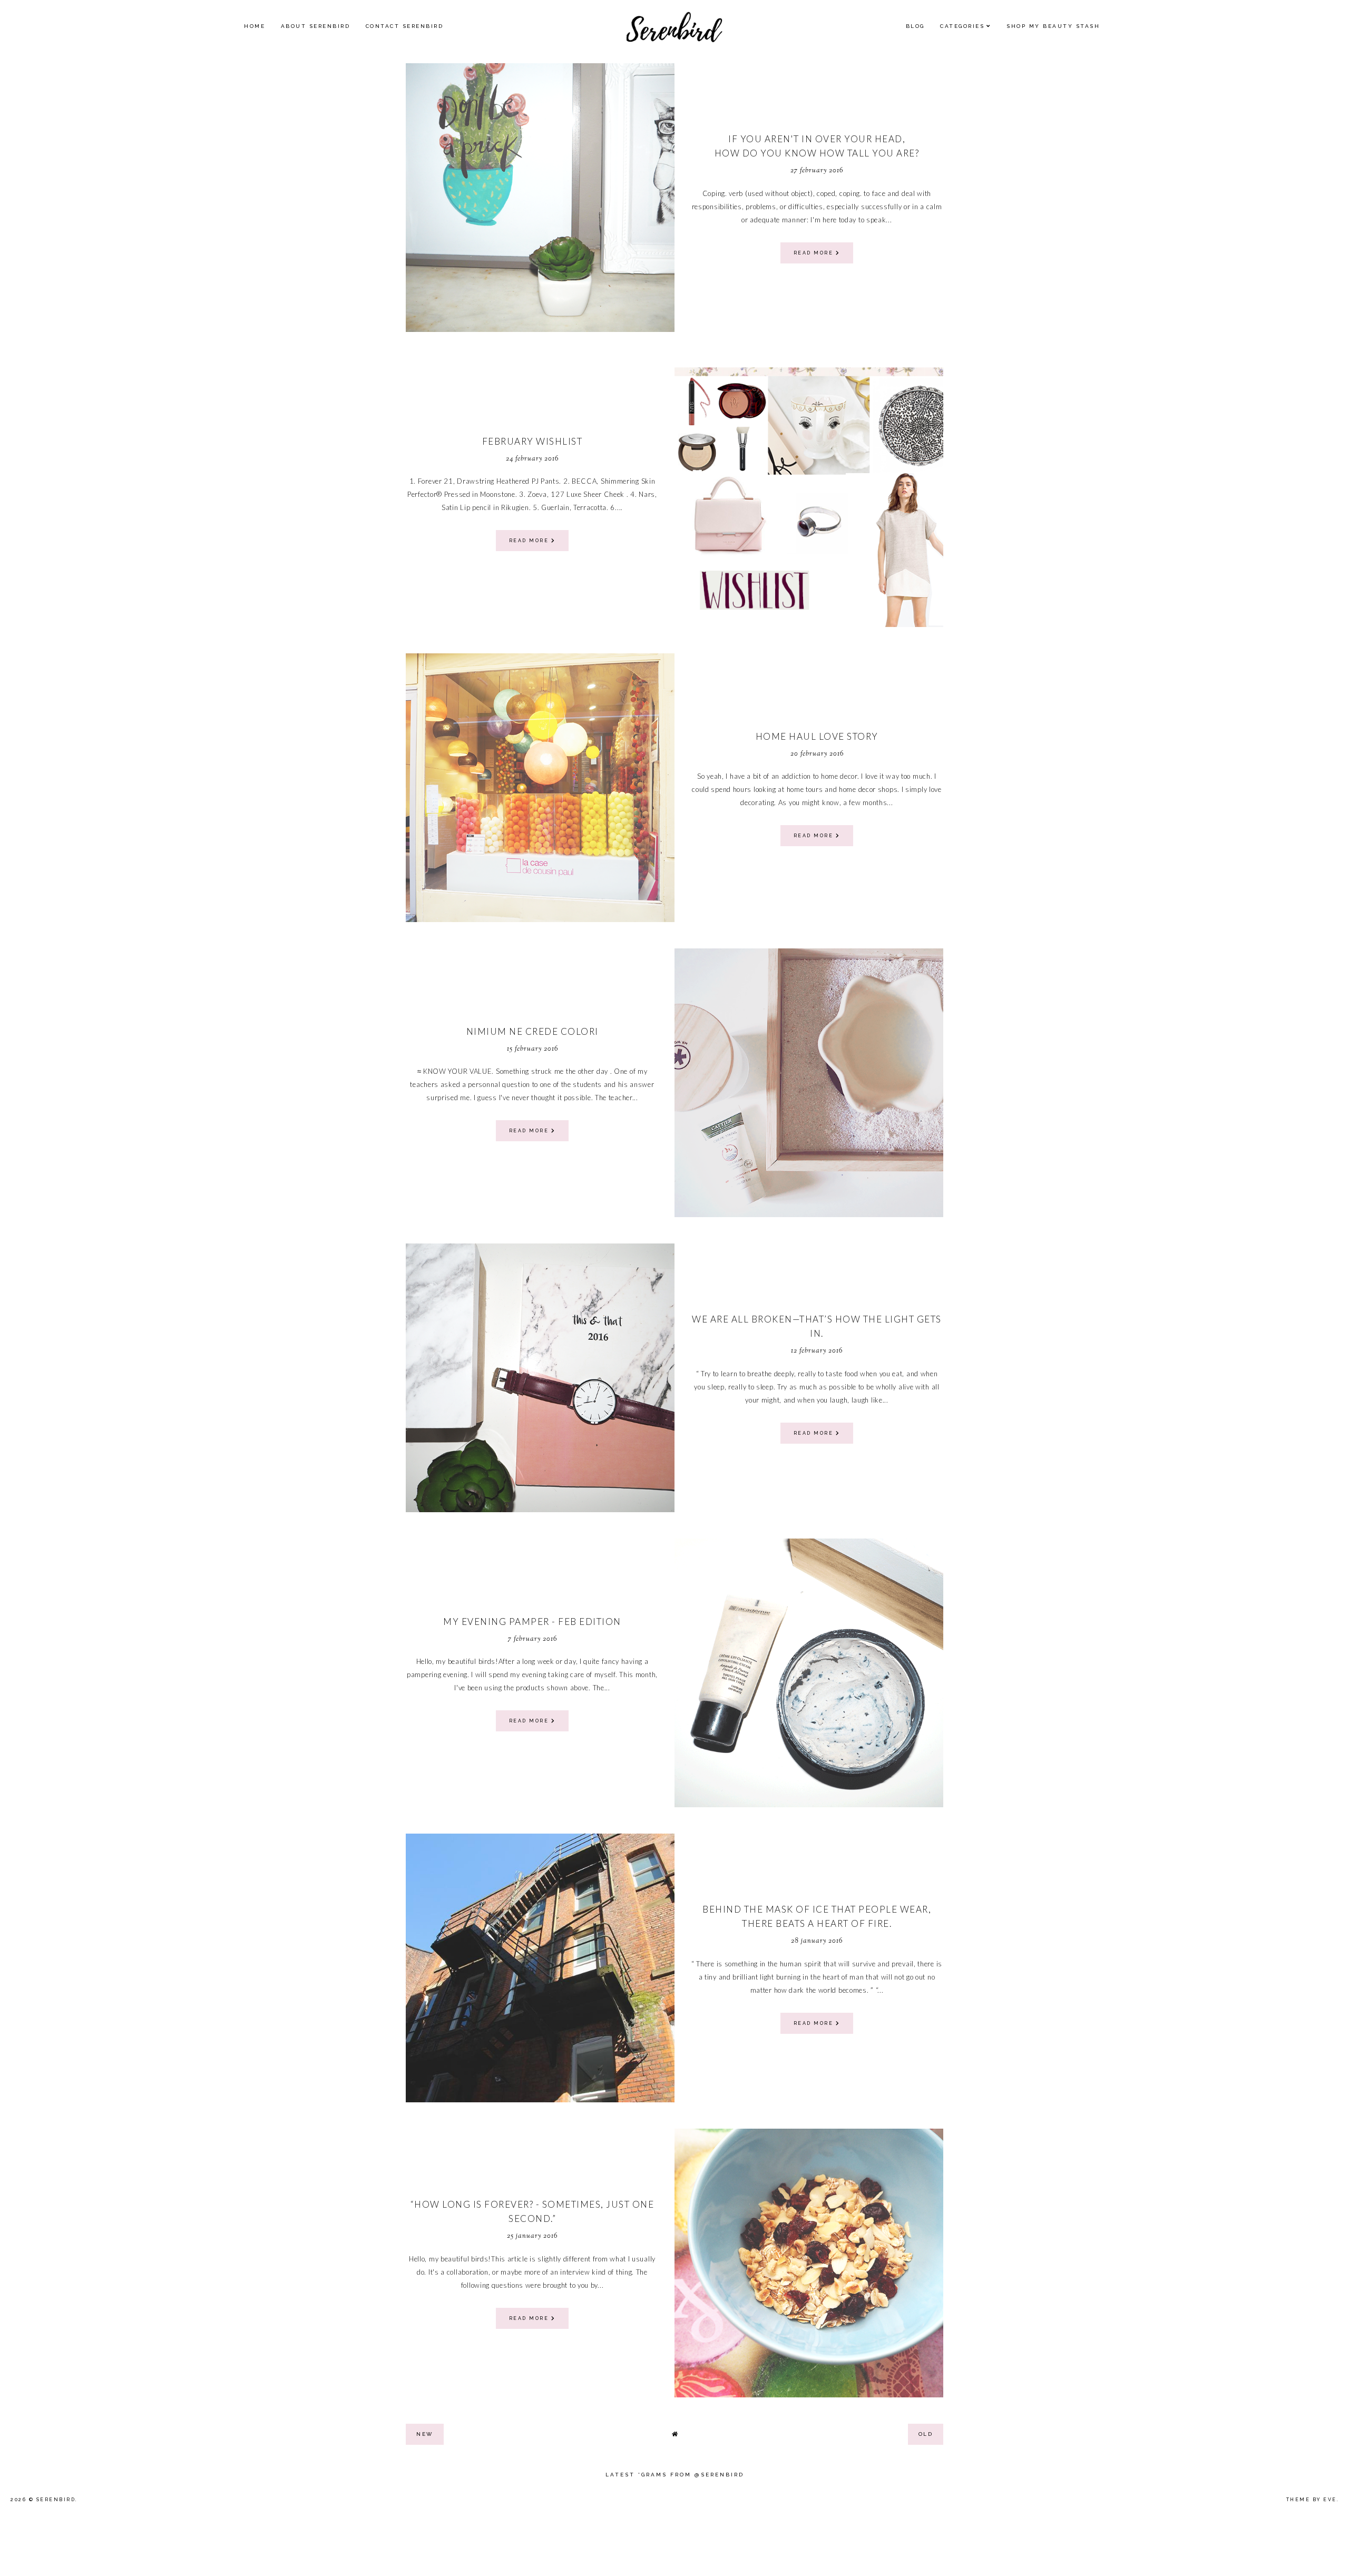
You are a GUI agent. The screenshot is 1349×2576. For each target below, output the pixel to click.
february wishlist (532, 441)
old (926, 2434)
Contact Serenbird (405, 26)
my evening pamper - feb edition (532, 1622)
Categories (962, 26)
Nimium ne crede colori (532, 1031)
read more (815, 253)
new (425, 2434)
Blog (915, 26)
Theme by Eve (1312, 2500)
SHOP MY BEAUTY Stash (1053, 26)
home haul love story (817, 736)
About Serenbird (316, 26)
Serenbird (56, 2500)
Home (255, 26)
